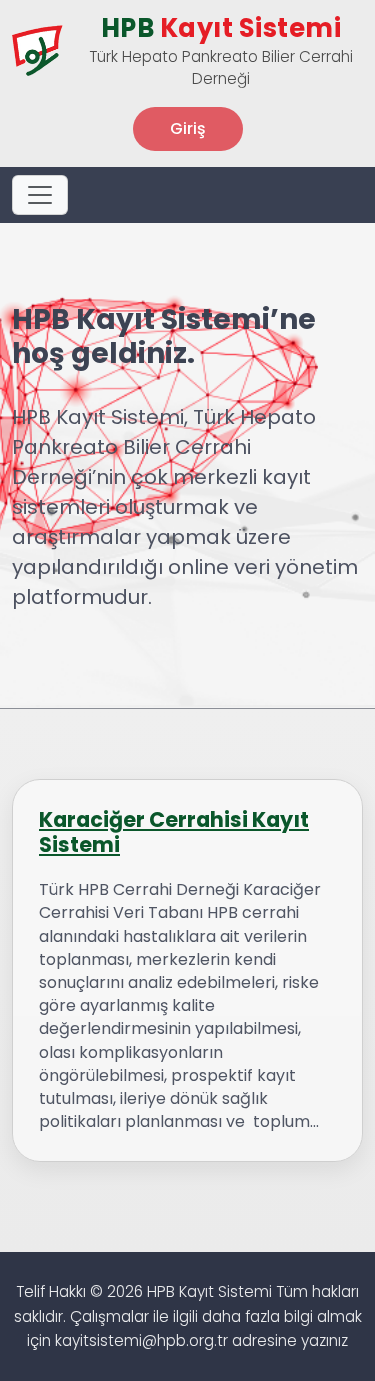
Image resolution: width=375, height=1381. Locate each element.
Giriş (188, 128)
